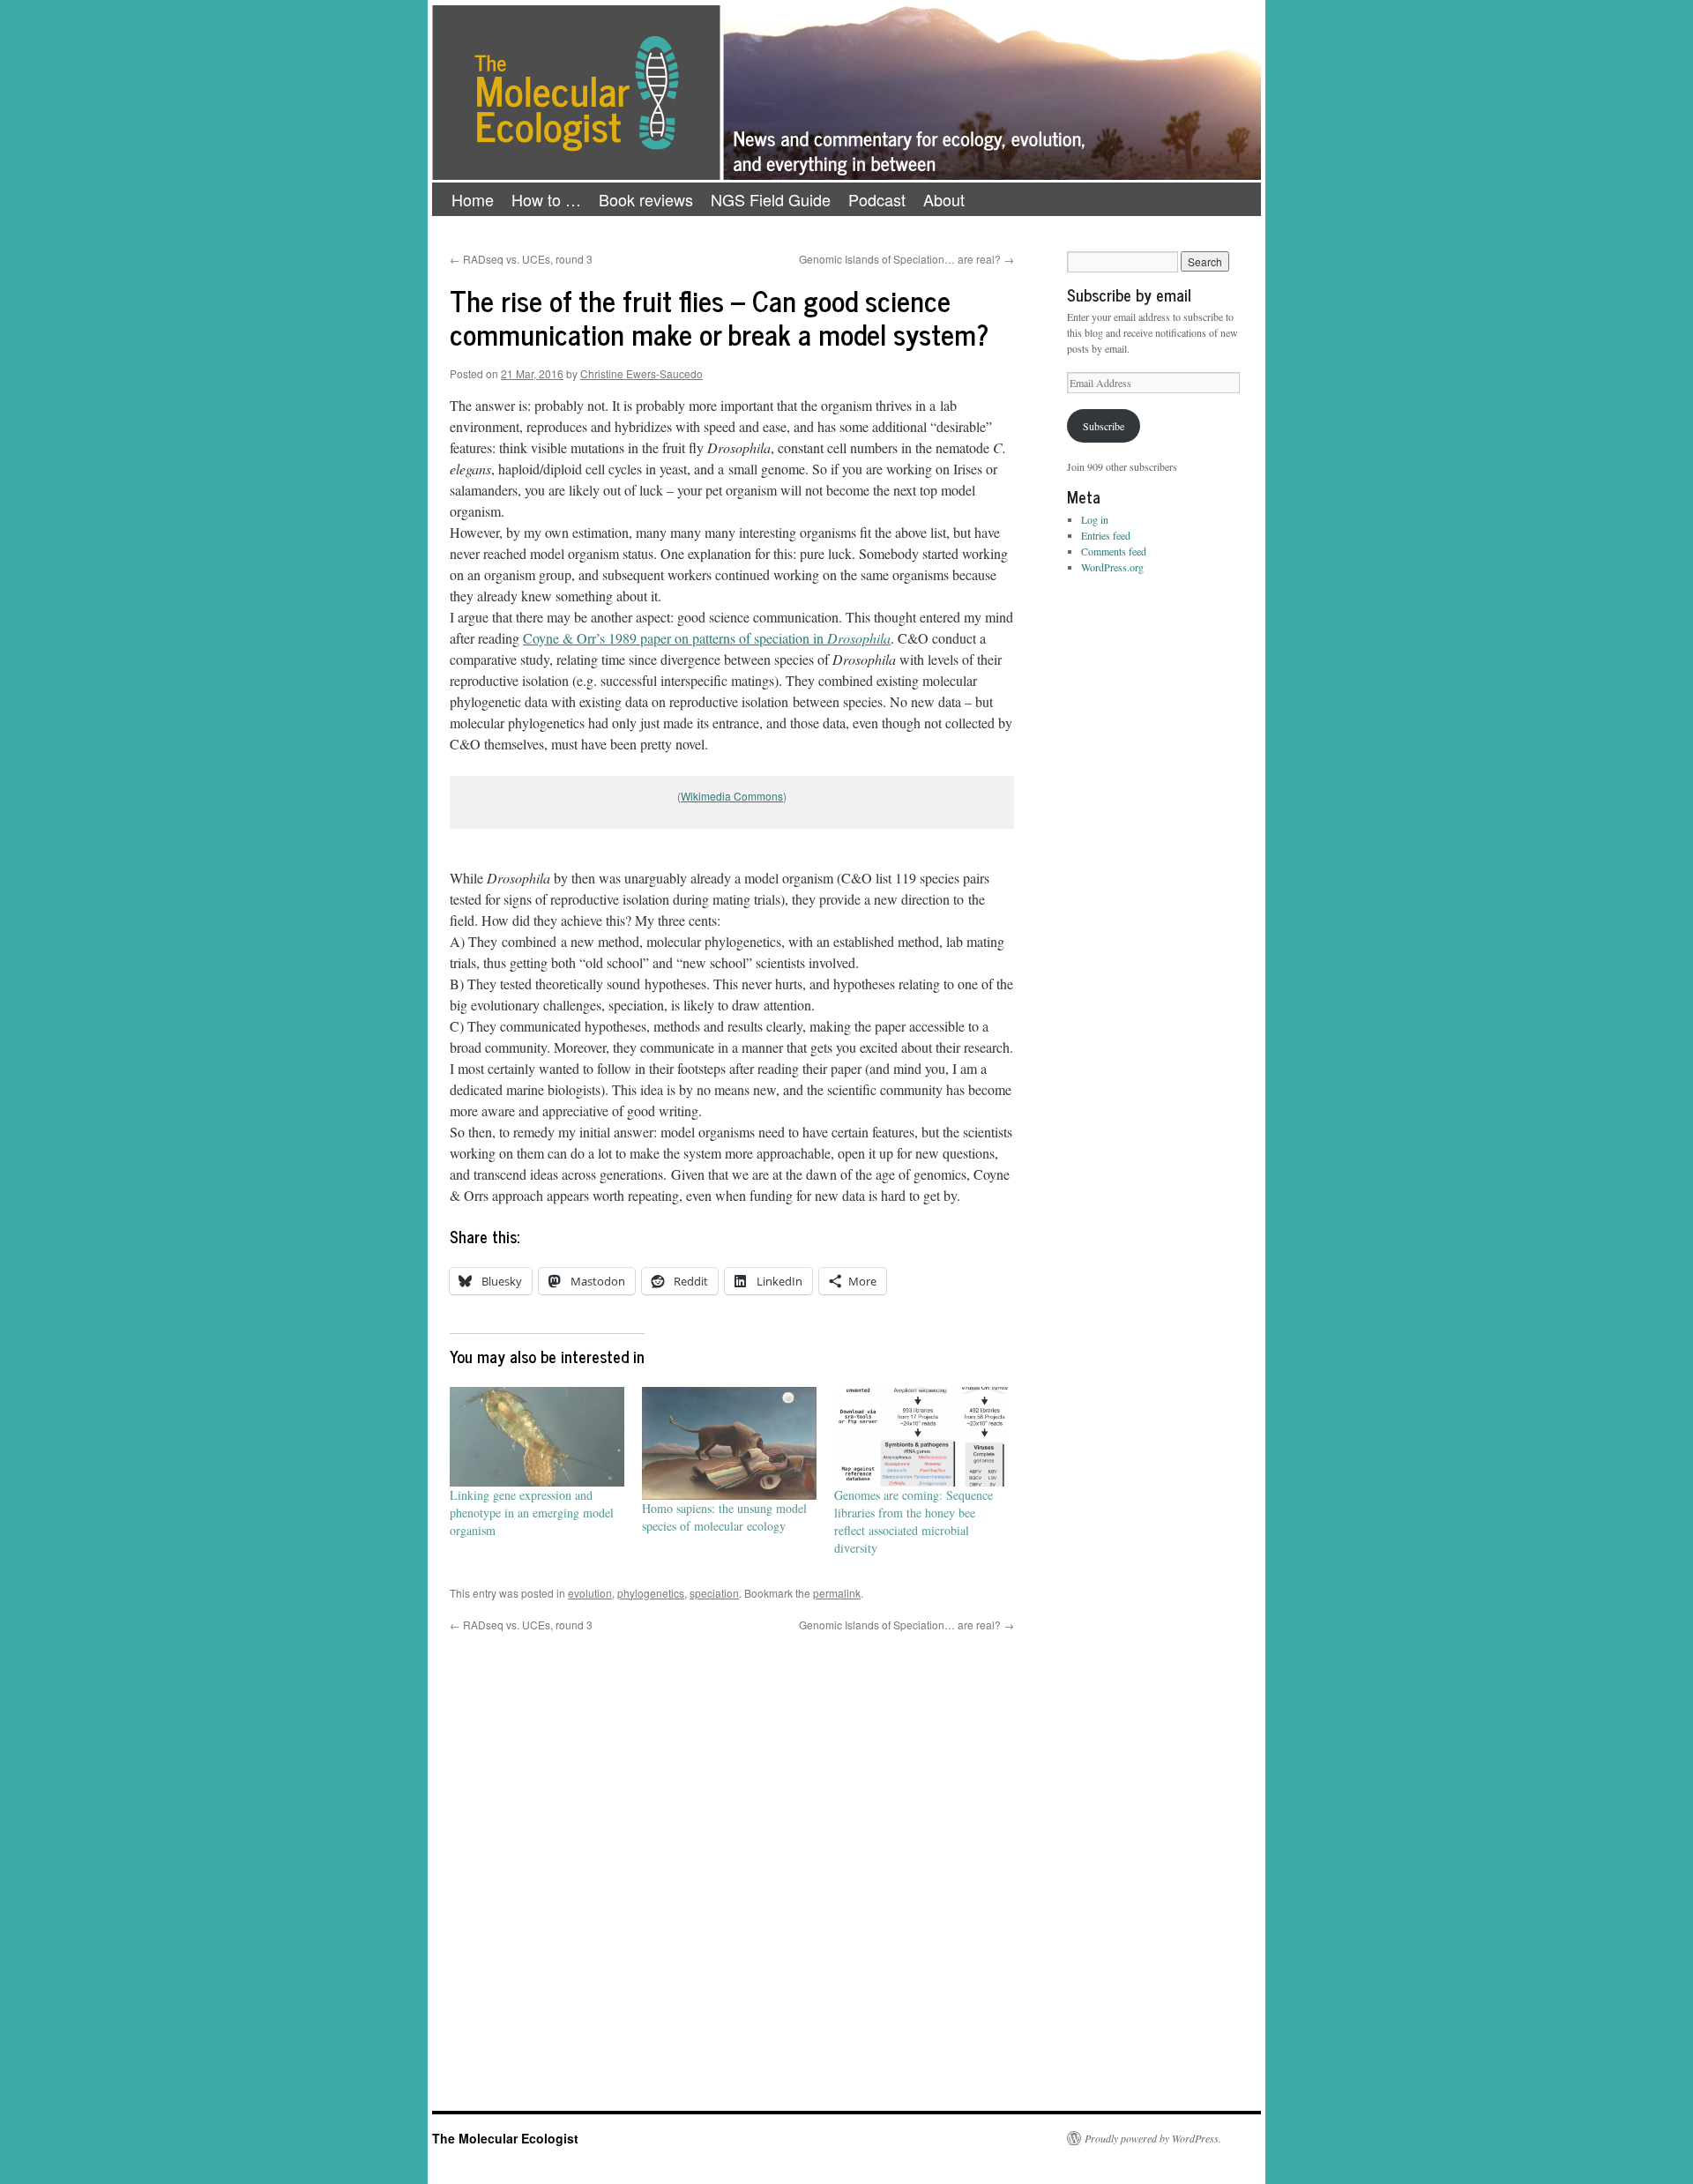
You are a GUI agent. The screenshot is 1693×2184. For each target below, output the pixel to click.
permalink (837, 1593)
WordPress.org (1112, 567)
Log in (1095, 519)
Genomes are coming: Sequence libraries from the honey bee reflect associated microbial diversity (914, 1521)
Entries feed (1106, 535)
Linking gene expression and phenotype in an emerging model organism (532, 1513)
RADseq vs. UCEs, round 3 (521, 259)
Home (473, 199)
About (944, 199)
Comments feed (1114, 551)
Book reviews (646, 199)
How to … (546, 199)
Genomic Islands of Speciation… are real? (906, 259)
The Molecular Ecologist (505, 2138)
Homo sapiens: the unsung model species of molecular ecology (724, 1517)
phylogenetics (651, 1593)
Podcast (877, 199)
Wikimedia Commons (732, 796)
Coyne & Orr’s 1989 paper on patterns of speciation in (707, 638)
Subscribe (1104, 426)
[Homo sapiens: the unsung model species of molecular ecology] (729, 1444)
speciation (714, 1593)
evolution (590, 1593)
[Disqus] (732, 1853)
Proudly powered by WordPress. (1153, 2138)
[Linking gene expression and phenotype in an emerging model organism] (537, 1437)
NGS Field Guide (771, 199)
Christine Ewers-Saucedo (641, 373)
